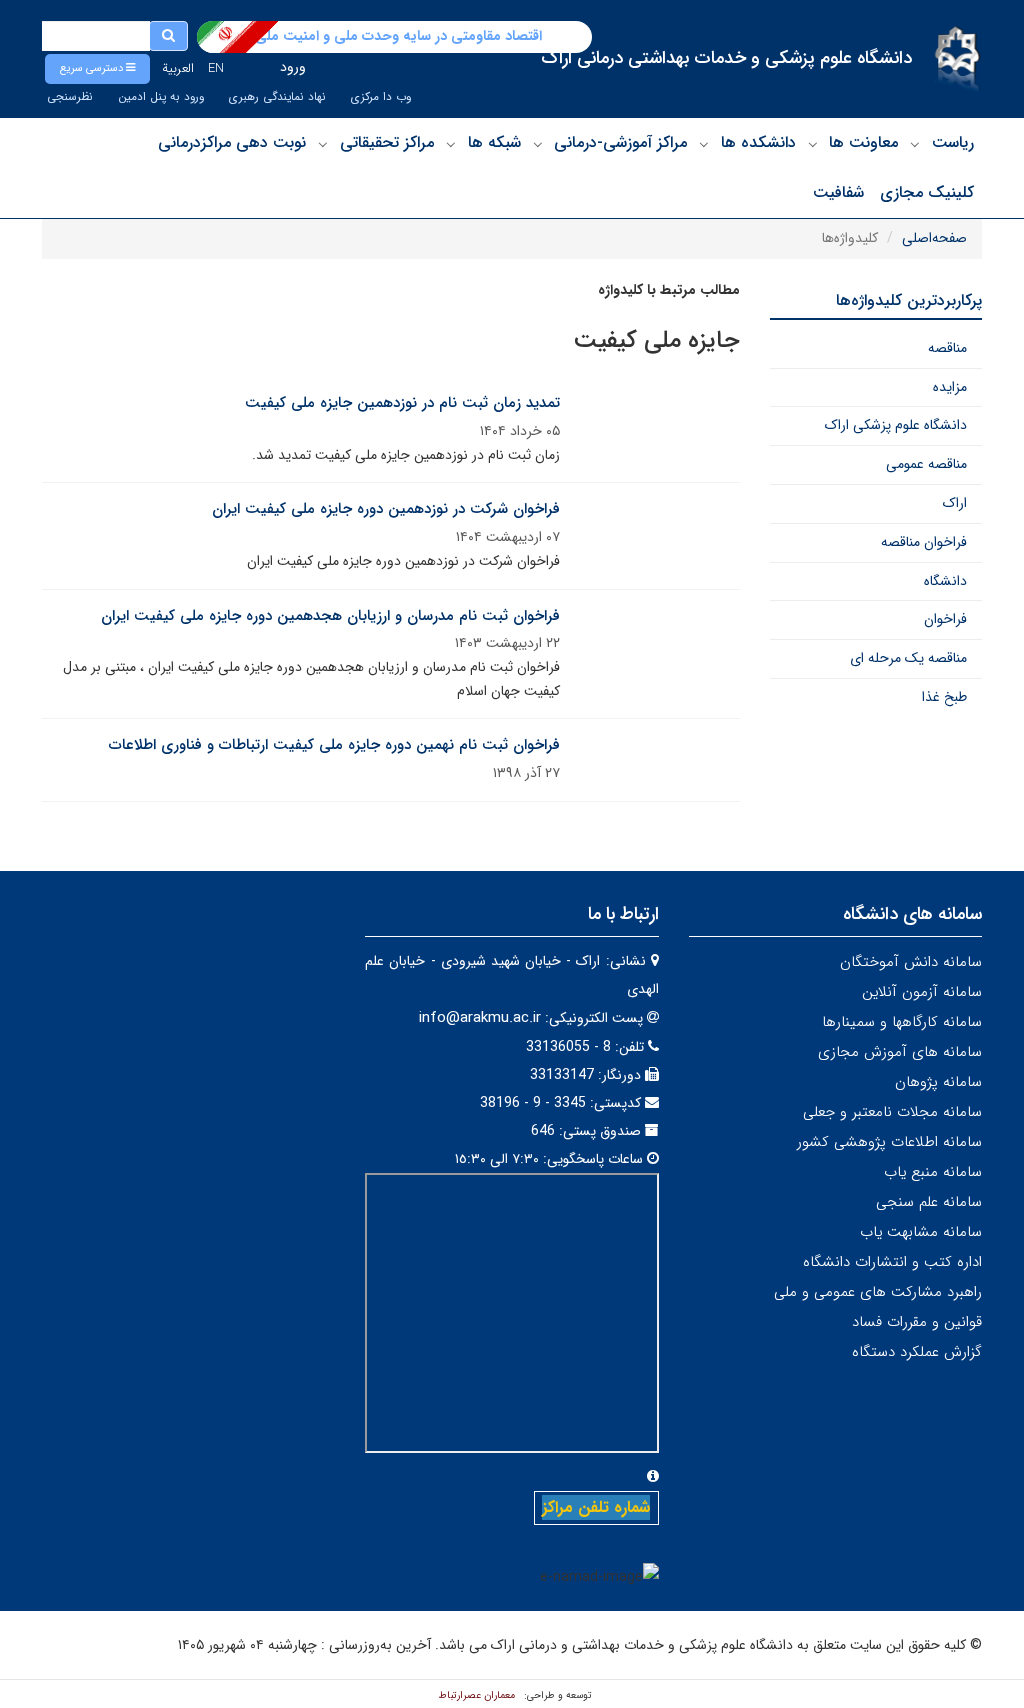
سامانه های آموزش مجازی (900, 1052)
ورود (293, 67)
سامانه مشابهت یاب (921, 1232)
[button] (97, 69)
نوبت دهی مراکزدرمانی (232, 142)
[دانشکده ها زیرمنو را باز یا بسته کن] (704, 144)
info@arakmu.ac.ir (480, 1018)
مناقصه (947, 348)
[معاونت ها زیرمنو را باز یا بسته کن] (813, 144)
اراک (955, 503)
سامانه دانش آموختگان (911, 962)
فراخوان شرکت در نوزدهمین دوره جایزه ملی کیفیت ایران (386, 509)
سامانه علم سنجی (929, 1202)
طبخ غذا (944, 697)
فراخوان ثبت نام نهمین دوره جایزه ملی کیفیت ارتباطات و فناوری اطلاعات (334, 745)
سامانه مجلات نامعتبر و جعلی (892, 1112)
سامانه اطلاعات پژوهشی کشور (889, 1142)
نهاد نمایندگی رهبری (277, 97)
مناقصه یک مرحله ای (908, 658)
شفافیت (838, 192)
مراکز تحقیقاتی (387, 142)
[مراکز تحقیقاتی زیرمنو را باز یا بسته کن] (323, 144)
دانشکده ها (758, 142)
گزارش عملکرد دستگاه (917, 1352)
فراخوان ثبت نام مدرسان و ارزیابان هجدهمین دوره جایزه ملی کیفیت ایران (330, 616)
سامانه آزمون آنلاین (922, 992)
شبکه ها (494, 142)
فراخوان (945, 619)
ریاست (953, 142)
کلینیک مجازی (927, 192)
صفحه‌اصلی (934, 238)
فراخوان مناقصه (924, 542)
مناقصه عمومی (926, 464)
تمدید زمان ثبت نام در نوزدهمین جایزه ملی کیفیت (402, 403)
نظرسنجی (70, 97)
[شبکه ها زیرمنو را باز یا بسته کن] (451, 144)
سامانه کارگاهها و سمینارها (902, 1022)
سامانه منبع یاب (933, 1172)
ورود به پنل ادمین (161, 97)
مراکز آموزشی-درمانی (620, 142)
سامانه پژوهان (938, 1082)
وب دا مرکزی (381, 97)
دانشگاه (945, 581)
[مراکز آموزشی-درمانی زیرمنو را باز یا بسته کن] (538, 144)
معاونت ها (863, 142)
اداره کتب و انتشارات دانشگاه (892, 1262)
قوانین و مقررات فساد (917, 1322)
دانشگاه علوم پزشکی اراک (896, 425)
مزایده (950, 387)
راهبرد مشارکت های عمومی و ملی (878, 1292)
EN (216, 68)
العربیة (178, 68)
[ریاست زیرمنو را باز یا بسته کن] (915, 144)
